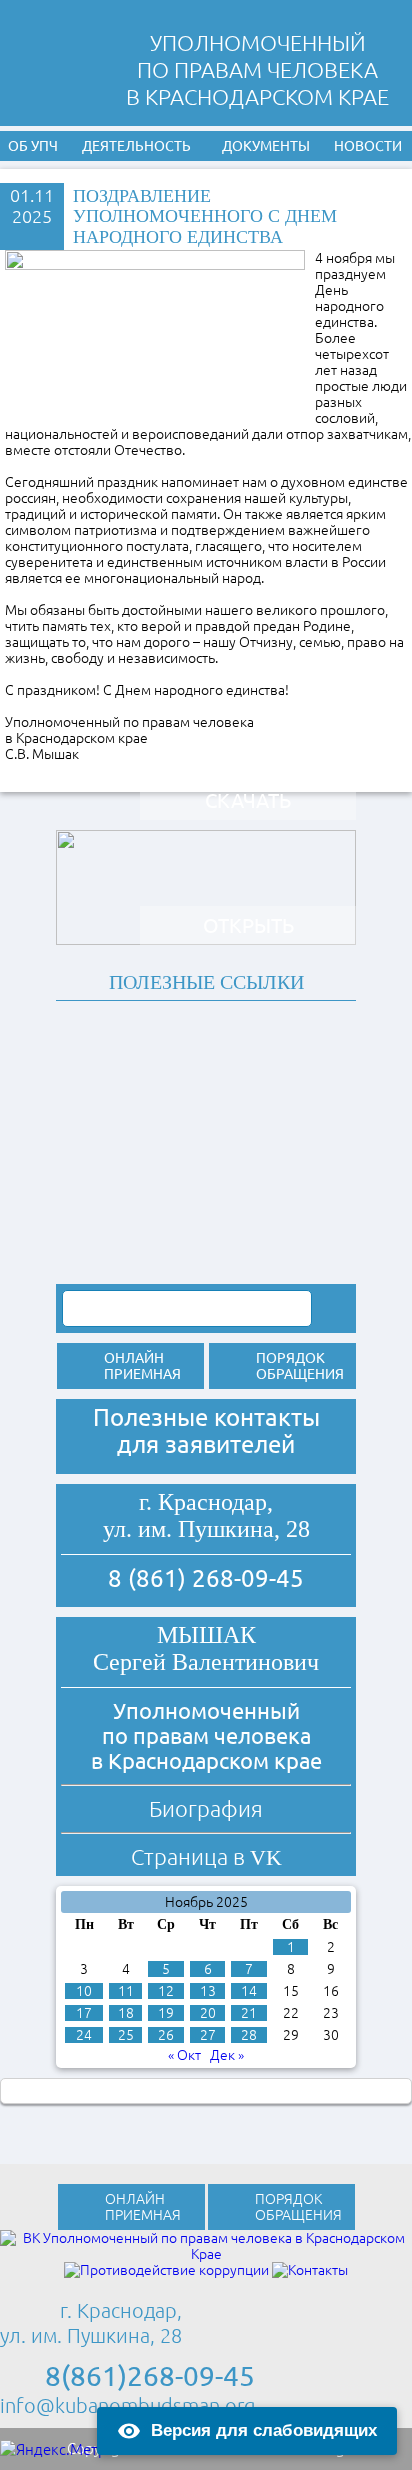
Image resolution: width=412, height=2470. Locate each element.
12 (166, 1991)
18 (126, 2013)
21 (249, 2013)
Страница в (206, 1856)
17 (84, 2013)
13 (208, 1991)
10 (84, 1991)
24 (84, 2035)
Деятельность (136, 146)
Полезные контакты (206, 1417)
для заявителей (206, 1444)
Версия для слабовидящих (264, 2430)
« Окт (184, 2055)
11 (126, 1991)
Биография (206, 1808)
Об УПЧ (33, 146)
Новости (368, 146)
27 (208, 2035)
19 (166, 2013)
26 (166, 2035)
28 (249, 2035)
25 (126, 2035)
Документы (266, 146)
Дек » (227, 2055)
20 (208, 2013)
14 (249, 1991)
